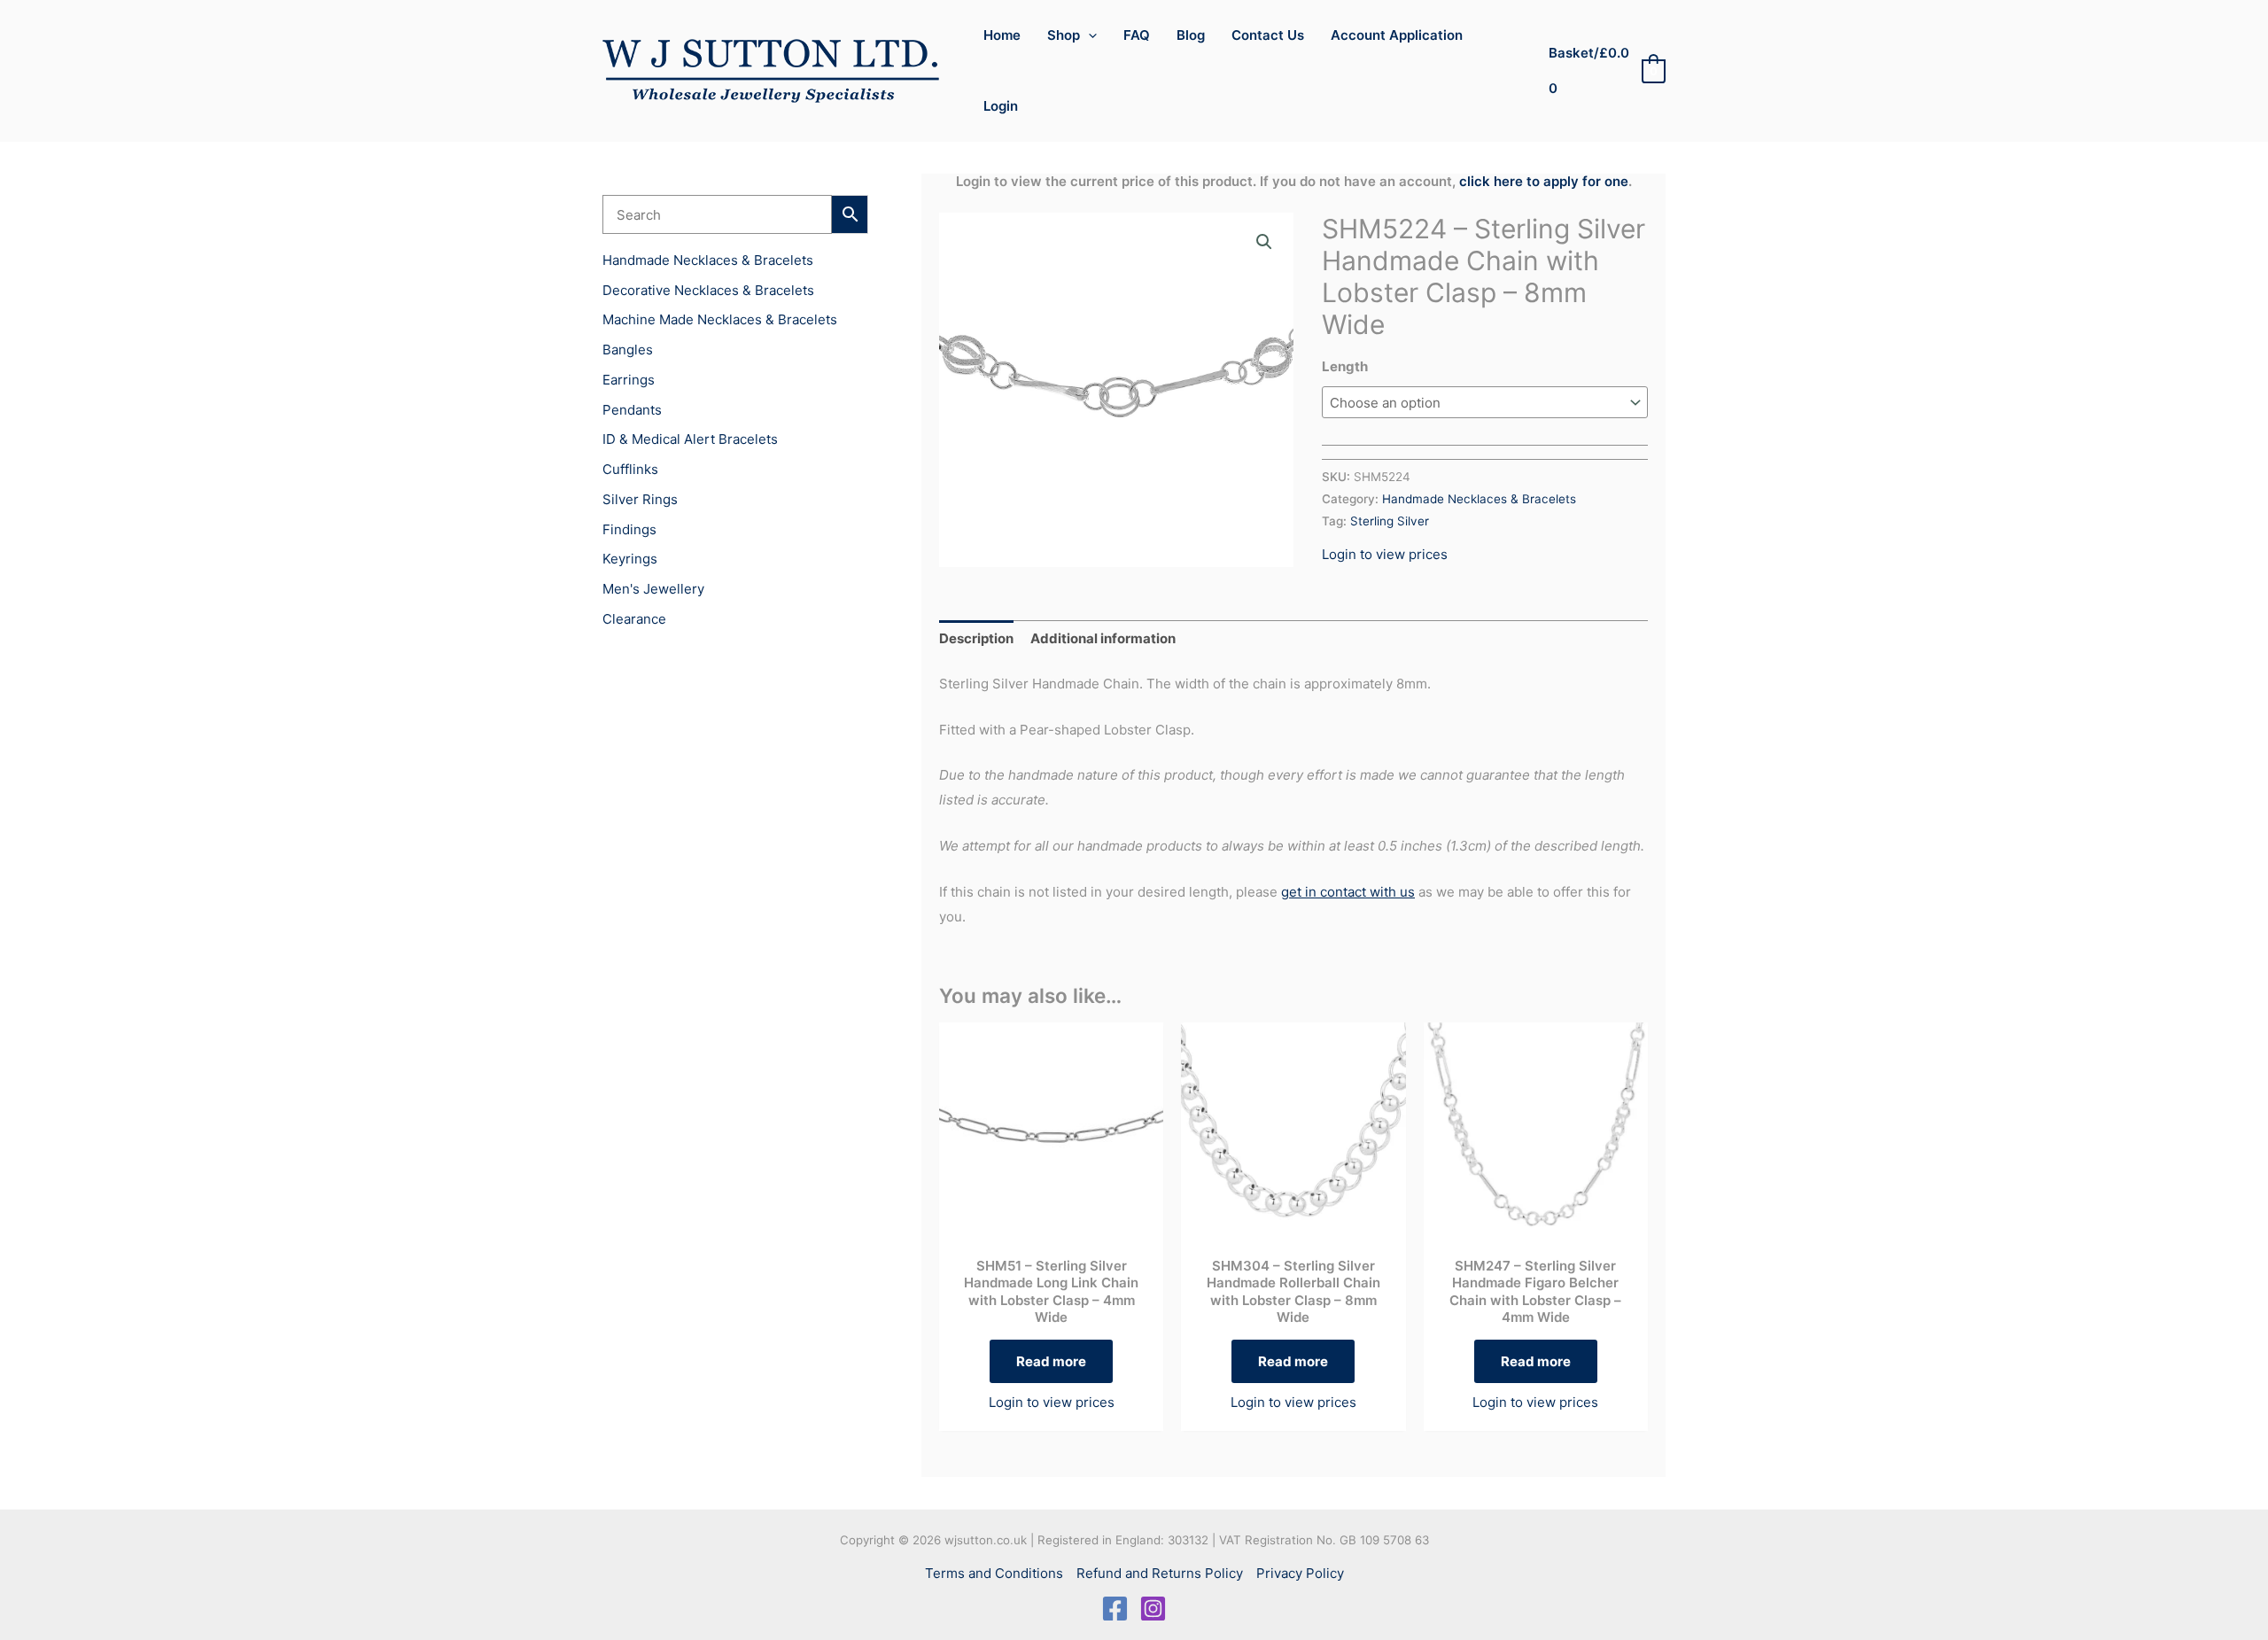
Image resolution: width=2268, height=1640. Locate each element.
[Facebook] (1115, 1609)
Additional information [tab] (1103, 638)
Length (1345, 366)
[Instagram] (1153, 1609)
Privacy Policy (1300, 1573)
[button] (1088, 35)
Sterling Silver (1390, 521)
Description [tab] (976, 638)
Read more (1051, 1361)
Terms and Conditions (994, 1573)
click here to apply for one (1544, 181)
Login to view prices (1385, 554)
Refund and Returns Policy (1160, 1573)
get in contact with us (1348, 892)
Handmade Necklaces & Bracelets (1479, 499)
